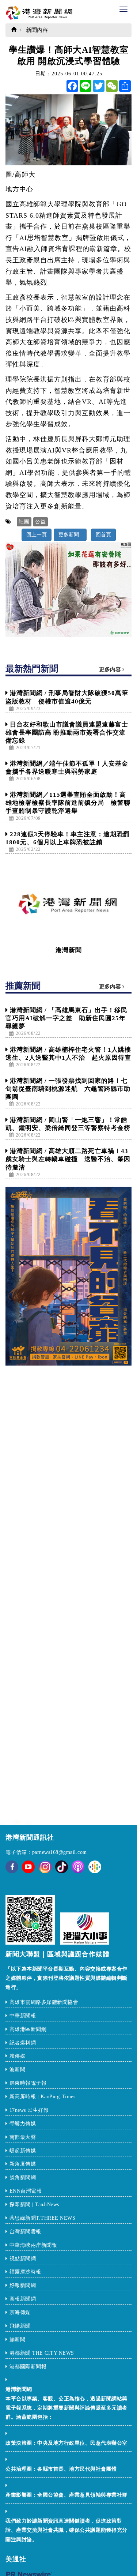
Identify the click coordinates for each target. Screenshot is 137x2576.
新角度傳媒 (23, 2164)
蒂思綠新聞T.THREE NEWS (43, 2218)
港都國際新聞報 (28, 2367)
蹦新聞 (18, 2340)
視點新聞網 (23, 2259)
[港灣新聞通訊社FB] (12, 1872)
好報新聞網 (23, 2285)
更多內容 (111, 669)
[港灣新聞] (68, 904)
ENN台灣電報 (26, 2191)
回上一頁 (37, 535)
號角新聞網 (23, 2177)
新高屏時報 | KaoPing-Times (43, 2097)
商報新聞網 (23, 2299)
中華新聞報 (23, 2016)
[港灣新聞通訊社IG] (45, 1867)
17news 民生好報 (29, 2110)
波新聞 (18, 2070)
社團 (24, 522)
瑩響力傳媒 (23, 2124)
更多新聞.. (70, 535)
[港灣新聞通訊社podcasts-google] (95, 1867)
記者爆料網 (23, 2043)
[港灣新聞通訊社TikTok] (62, 1867)
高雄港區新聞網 (28, 2029)
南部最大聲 (23, 2137)
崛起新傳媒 (24, 2151)
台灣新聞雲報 (26, 2232)
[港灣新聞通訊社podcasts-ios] (78, 1867)
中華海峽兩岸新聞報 (33, 2245)
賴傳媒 (18, 2056)
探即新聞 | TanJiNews (34, 2205)
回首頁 (103, 535)
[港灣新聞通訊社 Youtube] (28, 1872)
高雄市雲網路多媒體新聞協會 (44, 2002)
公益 (41, 522)
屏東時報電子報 (28, 2083)
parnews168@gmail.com (60, 1852)
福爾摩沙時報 (25, 2272)
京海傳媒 (21, 2312)
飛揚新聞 (20, 2326)
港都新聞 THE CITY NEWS (42, 2353)
